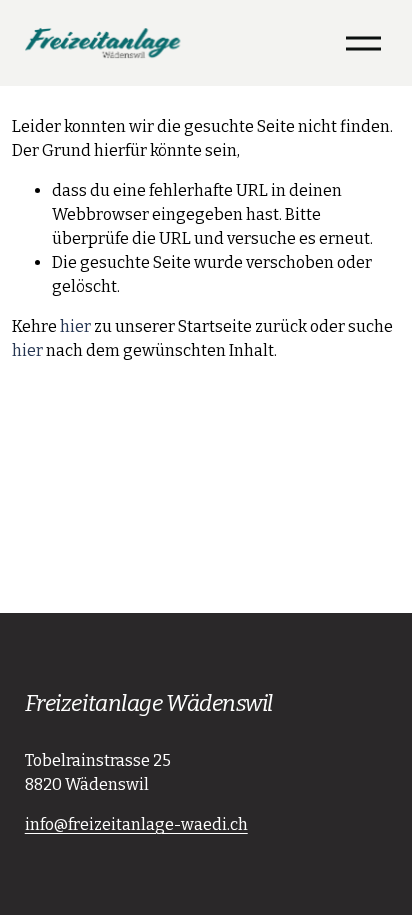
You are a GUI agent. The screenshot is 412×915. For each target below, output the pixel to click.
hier (75, 326)
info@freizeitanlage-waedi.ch (136, 824)
